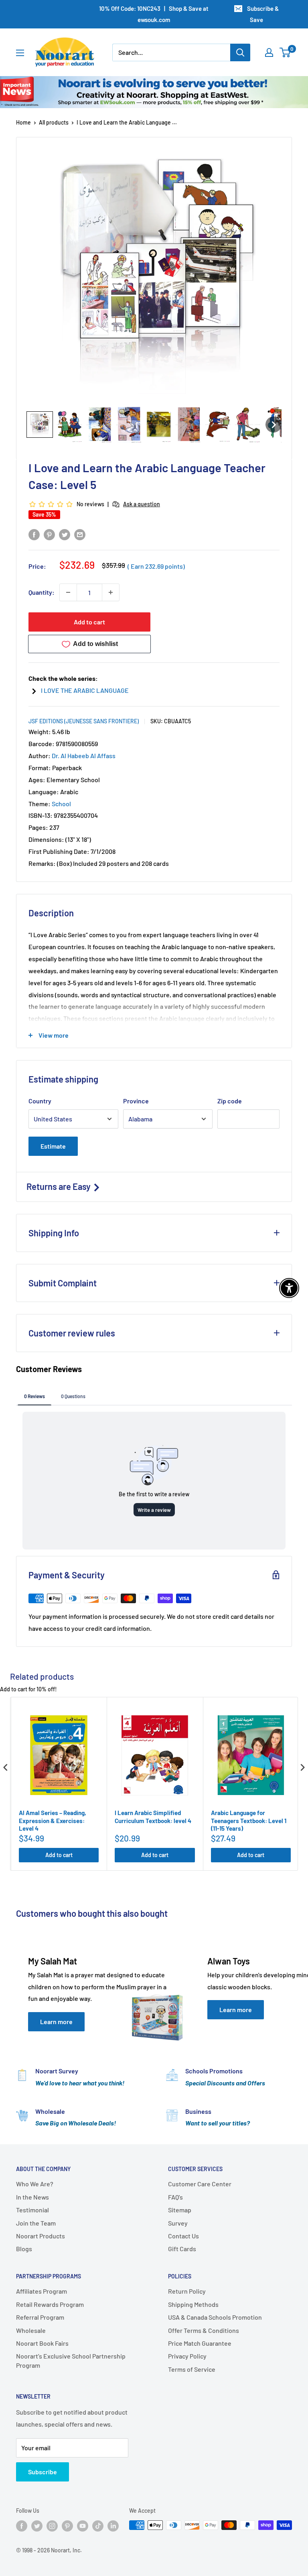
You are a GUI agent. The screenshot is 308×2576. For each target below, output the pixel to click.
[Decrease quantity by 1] (68, 592)
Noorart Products (41, 2236)
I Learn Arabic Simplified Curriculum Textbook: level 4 (153, 1817)
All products (54, 122)
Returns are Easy (59, 1186)
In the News (32, 2197)
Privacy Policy (187, 2356)
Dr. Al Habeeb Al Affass (84, 756)
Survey (178, 2223)
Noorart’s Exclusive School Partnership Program (71, 2360)
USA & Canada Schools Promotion (215, 2317)
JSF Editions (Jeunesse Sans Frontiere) (84, 721)
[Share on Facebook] (34, 534)
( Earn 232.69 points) (156, 566)
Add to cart (89, 622)
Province (136, 1101)
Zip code (230, 1101)
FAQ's (175, 2197)
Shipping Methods (193, 2304)
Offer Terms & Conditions (204, 2330)
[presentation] (6, 1768)
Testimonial (32, 2210)
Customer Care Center (200, 2184)
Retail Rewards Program (50, 2304)
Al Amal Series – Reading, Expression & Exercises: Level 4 (53, 1820)
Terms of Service (192, 2369)
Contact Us (183, 2236)
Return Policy (187, 2291)
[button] (40, 425)
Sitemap (180, 2210)
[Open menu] (20, 53)
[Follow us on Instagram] (52, 2526)
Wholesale (31, 2330)
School (61, 804)
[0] (285, 52)
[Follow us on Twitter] (37, 2526)
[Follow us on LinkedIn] (113, 2526)
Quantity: (42, 592)
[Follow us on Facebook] (22, 2526)
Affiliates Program (42, 2291)
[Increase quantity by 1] (111, 592)
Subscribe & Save (263, 14)
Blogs (24, 2249)
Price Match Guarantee (200, 2343)
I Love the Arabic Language (85, 690)
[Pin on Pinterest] (49, 534)
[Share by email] (80, 534)
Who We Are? (35, 2184)
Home (23, 122)
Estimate (53, 1146)
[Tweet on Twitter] (65, 534)
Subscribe (43, 2472)
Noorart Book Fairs (42, 2343)
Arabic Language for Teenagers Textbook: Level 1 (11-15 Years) (249, 1820)
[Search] (240, 52)
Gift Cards (182, 2249)
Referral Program (40, 2317)
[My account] (269, 52)
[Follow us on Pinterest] (67, 2526)
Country (40, 1101)
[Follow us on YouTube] (83, 2526)
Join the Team (36, 2223)
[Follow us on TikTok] (98, 2526)
